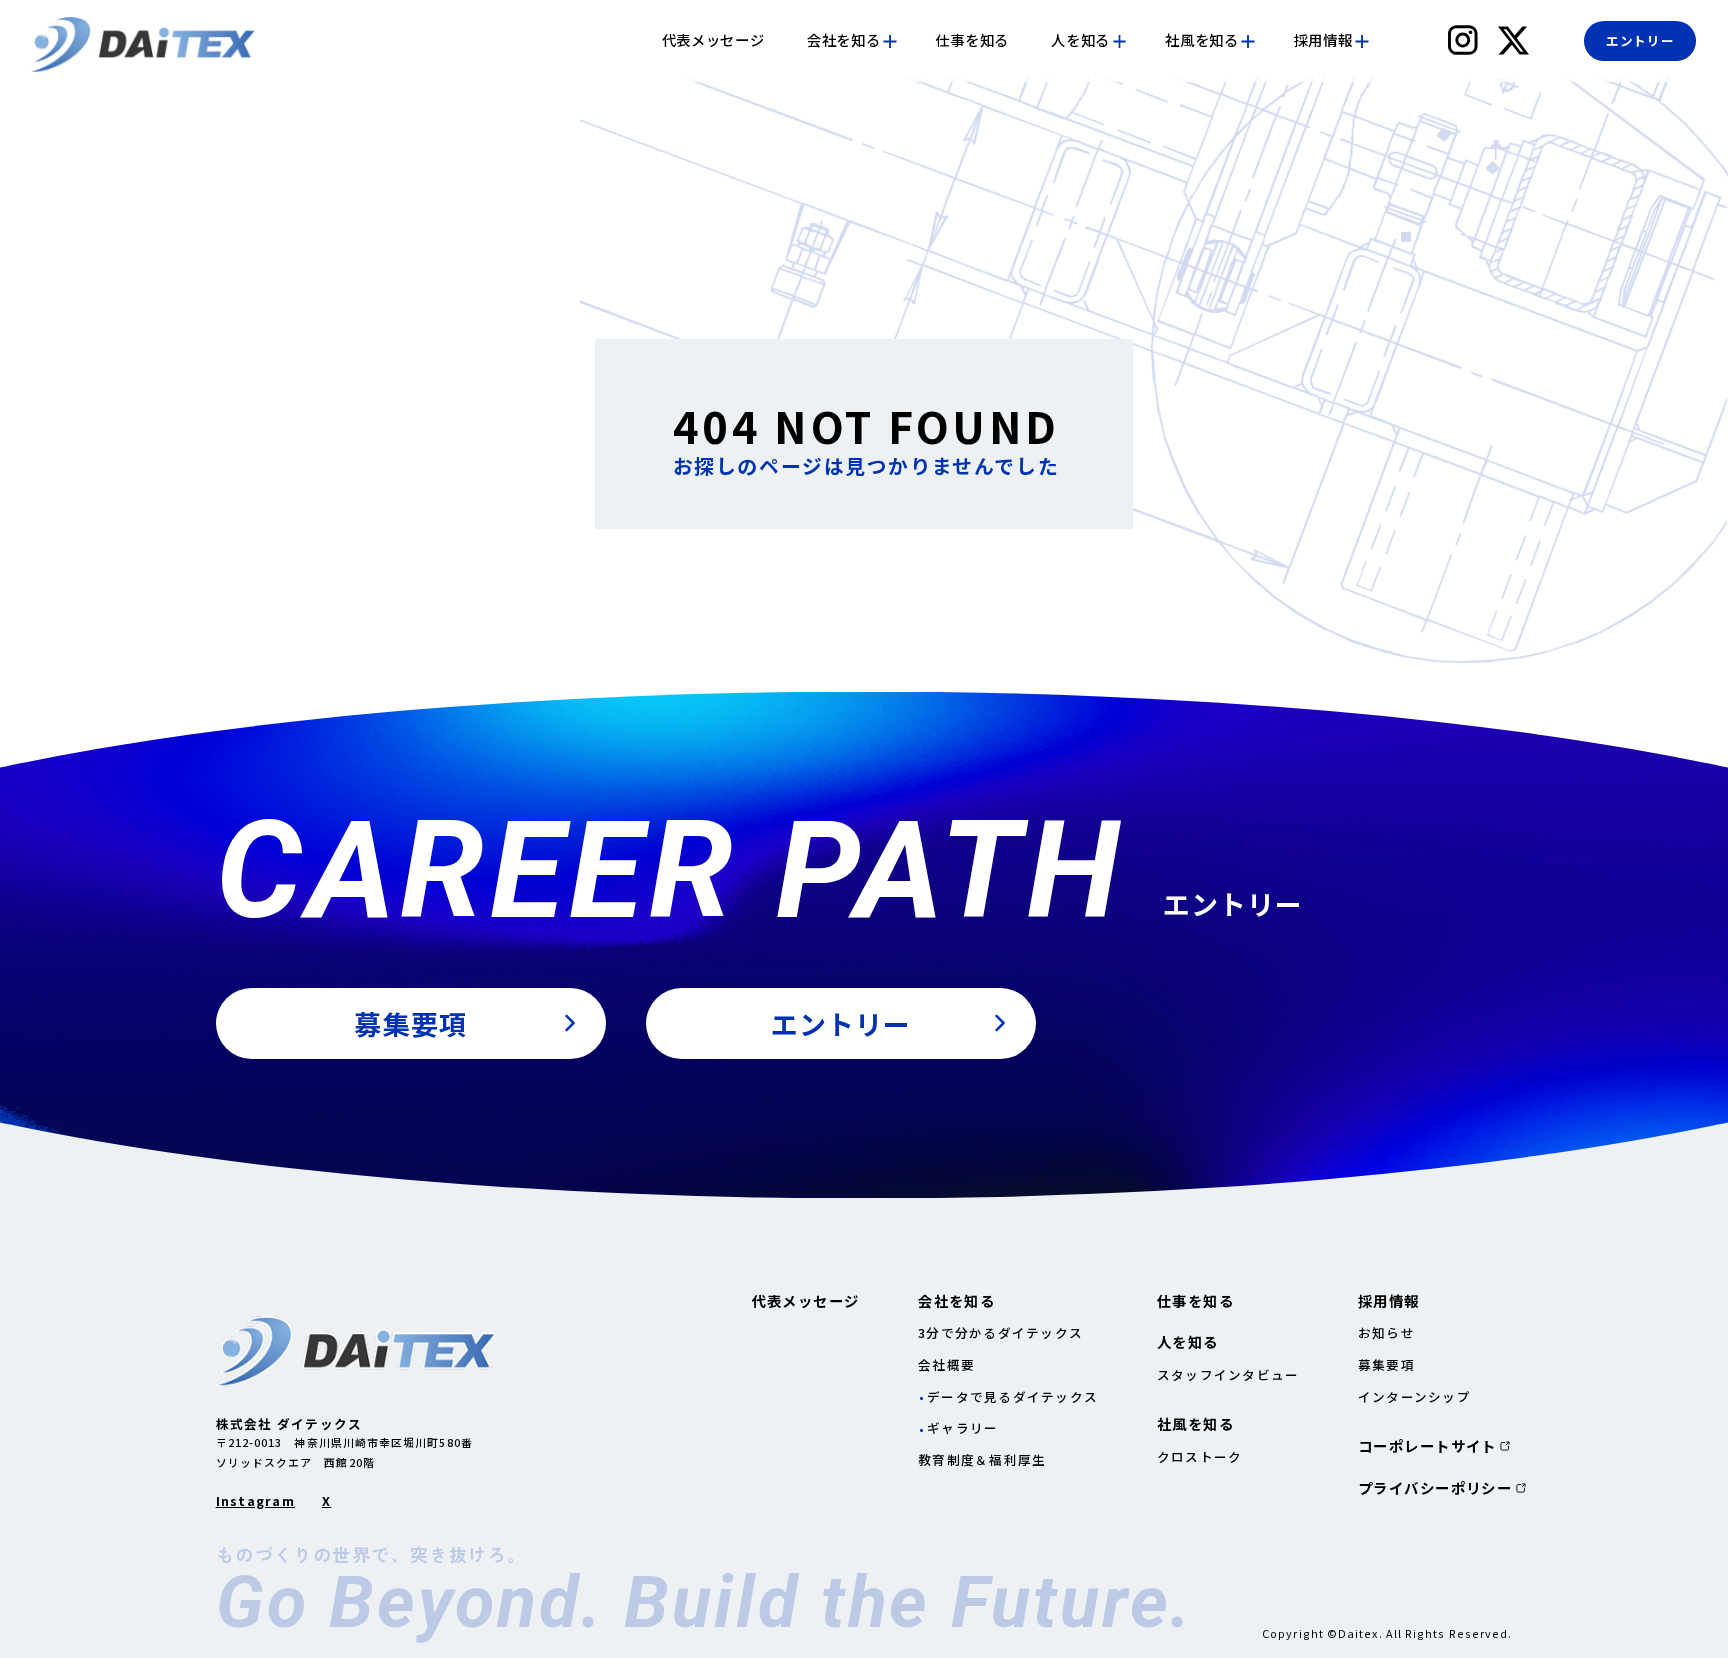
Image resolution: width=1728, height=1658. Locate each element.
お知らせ (1386, 1332)
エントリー (1640, 40)
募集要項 (1386, 1364)
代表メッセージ (713, 40)
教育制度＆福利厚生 (982, 1459)
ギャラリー (962, 1427)
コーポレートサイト (1427, 1446)
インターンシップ (1414, 1396)
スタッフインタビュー (1228, 1374)
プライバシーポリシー (1435, 1488)
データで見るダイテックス (1012, 1396)
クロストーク (1200, 1456)
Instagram (255, 1501)
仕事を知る (972, 40)
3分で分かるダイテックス (1000, 1332)
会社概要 (946, 1364)
